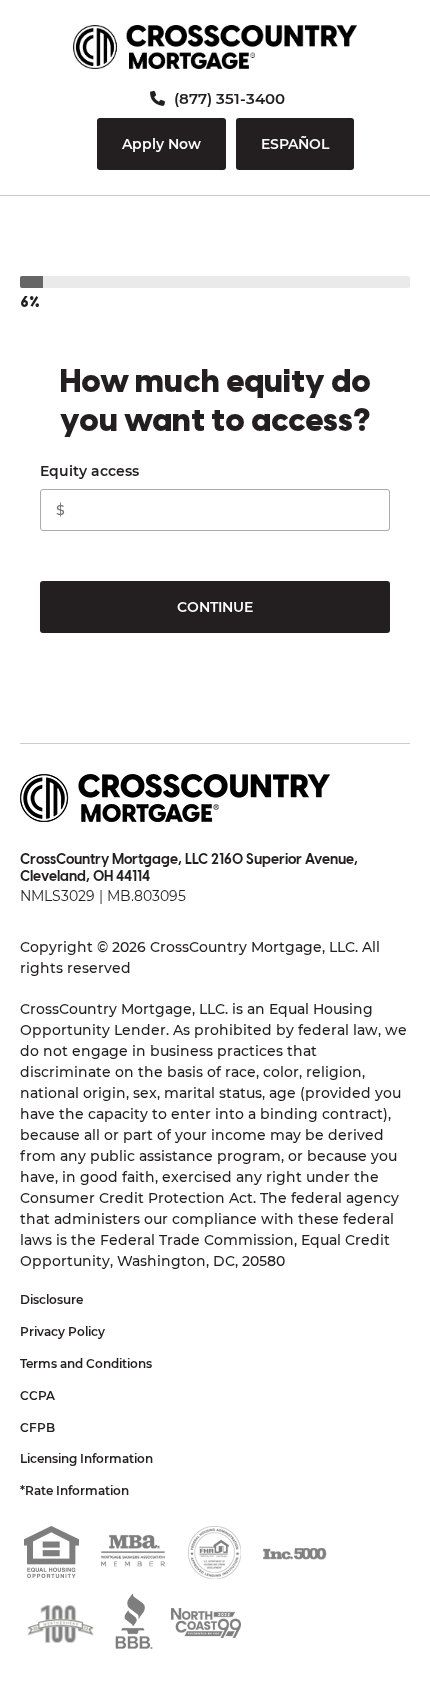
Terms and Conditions (86, 1363)
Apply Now (161, 144)
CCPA (37, 1395)
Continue (215, 607)
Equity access (89, 471)
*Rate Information (74, 1490)
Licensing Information (86, 1458)
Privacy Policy (62, 1331)
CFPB (37, 1427)
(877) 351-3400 (227, 98)
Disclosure (51, 1299)
